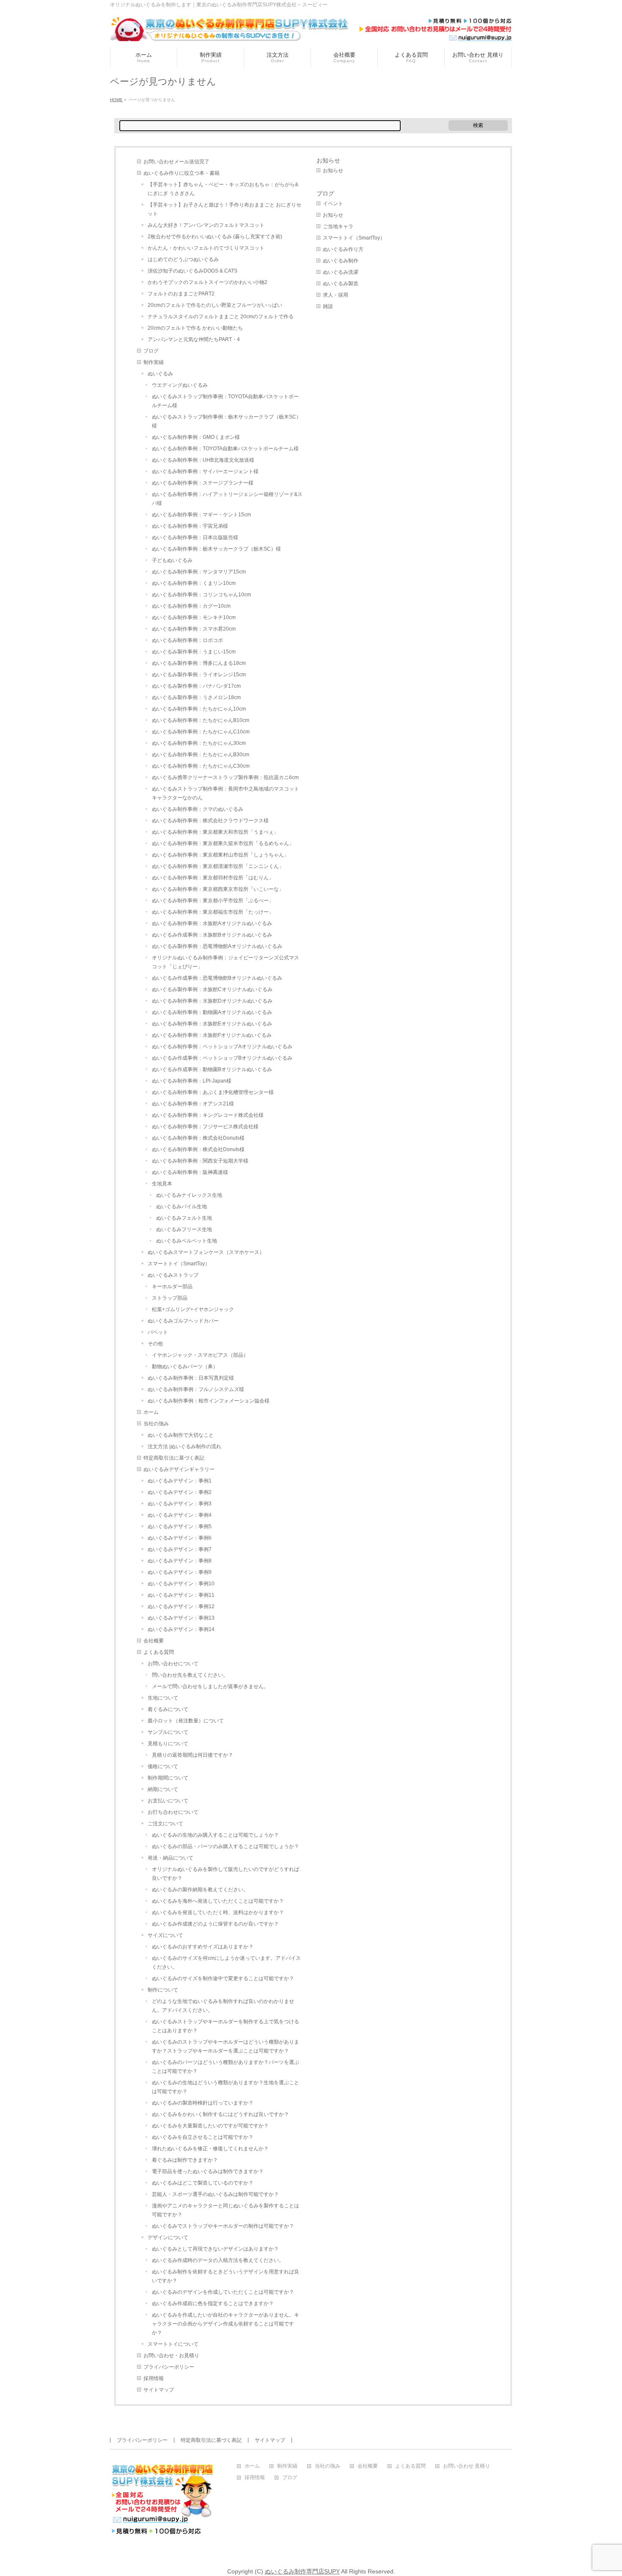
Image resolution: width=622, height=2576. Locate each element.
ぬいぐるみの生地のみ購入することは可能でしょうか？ (215, 1835)
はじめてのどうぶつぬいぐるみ (183, 259)
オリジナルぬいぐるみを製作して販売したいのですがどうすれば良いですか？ (226, 1874)
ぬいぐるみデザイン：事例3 (180, 1504)
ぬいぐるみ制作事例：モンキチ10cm (194, 617)
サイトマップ (159, 2390)
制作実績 (154, 362)
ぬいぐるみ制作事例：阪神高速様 (190, 1172)
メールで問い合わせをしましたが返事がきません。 (210, 1686)
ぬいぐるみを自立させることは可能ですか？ (203, 2137)
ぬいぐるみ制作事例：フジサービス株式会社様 (205, 1127)
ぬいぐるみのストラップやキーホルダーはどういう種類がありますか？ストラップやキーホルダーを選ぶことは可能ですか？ (226, 2046)
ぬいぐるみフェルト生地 (184, 1218)
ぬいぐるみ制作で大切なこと (181, 1435)
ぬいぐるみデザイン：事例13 (181, 1618)
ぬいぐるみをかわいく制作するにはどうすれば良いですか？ (220, 2114)
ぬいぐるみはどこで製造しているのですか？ (203, 2183)
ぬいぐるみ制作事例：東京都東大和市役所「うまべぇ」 (215, 832)
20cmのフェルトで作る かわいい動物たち (195, 328)
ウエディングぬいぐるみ (180, 385)
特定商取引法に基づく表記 (174, 1458)
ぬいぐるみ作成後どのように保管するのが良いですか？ (215, 1924)
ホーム (151, 1412)
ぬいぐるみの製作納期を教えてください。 (200, 1890)
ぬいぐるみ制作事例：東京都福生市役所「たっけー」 (213, 912)
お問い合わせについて (173, 1664)
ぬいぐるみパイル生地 (182, 1207)
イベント (333, 204)
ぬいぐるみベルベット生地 (187, 1241)
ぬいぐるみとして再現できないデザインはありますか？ (215, 2249)
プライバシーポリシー (169, 2367)
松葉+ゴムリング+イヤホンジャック (193, 1309)
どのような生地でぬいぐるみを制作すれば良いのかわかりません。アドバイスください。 (223, 2006)
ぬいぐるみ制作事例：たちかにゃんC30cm (201, 766)
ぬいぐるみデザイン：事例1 (180, 1481)
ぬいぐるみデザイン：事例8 (180, 1561)
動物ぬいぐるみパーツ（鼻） (185, 1367)
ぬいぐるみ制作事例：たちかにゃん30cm (199, 743)
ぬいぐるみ (160, 374)
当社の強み (156, 1424)
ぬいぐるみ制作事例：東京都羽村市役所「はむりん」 (213, 878)
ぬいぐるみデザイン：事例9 (180, 1572)
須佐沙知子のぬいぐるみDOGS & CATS (193, 271)
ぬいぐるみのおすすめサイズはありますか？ (203, 1947)
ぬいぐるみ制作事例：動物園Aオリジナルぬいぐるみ (212, 1012)
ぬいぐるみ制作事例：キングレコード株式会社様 (208, 1115)
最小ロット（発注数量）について (186, 1721)
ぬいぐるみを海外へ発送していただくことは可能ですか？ (218, 1901)
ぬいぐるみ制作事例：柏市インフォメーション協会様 (209, 1401)
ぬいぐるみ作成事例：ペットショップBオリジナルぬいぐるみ (222, 1058)
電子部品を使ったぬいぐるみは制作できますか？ (208, 2171)
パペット (158, 1332)
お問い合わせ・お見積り (171, 2356)
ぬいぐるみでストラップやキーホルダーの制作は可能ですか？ (223, 2226)
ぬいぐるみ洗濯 (341, 272)
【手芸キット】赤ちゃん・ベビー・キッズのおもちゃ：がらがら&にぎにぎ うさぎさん (223, 189)
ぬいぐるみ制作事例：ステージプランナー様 (203, 483)
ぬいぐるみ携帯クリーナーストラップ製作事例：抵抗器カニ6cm (225, 777)
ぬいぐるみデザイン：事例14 (181, 1629)
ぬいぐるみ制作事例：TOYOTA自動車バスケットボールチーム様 (225, 449)
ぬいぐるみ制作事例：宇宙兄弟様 (190, 526)
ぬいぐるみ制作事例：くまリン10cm (194, 583)
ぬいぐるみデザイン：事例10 (181, 1584)
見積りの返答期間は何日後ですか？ (193, 1755)
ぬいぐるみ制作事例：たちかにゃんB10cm (201, 720)
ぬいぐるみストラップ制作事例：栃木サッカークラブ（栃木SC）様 (227, 421)
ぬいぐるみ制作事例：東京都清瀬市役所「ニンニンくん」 (218, 866)
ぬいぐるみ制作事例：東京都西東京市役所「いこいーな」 (218, 889)
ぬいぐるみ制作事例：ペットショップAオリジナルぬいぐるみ (222, 1047)
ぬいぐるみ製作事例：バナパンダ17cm (196, 686)
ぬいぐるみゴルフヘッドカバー (183, 1321)
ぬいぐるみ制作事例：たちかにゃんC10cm (201, 732)
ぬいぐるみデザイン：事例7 (180, 1549)
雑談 (328, 306)
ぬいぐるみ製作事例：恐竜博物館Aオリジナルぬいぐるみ (217, 946)
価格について (163, 1766)
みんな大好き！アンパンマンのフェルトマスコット (206, 225)
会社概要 (154, 1641)
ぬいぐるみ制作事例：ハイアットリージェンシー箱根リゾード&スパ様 (227, 499)
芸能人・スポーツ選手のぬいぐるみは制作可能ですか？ (215, 2194)
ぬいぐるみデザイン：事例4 (180, 1515)
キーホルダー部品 (172, 1287)
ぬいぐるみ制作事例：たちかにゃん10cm (199, 709)
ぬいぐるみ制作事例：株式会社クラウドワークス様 (210, 821)
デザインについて (168, 2237)
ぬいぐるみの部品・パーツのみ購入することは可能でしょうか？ (226, 1846)
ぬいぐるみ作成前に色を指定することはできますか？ (213, 2303)
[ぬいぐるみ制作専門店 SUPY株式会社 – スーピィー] (311, 32)
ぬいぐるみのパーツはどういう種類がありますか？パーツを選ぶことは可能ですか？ (226, 2067)
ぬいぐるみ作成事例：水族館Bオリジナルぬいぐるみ (212, 935)
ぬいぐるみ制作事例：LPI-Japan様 (192, 1081)
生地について (163, 1698)
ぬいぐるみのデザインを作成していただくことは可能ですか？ (223, 2292)
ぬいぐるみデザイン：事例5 (180, 1526)
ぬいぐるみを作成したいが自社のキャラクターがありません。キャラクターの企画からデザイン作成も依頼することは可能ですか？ (226, 2324)
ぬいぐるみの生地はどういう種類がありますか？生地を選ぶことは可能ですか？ (226, 2087)
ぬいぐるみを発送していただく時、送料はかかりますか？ (218, 1912)
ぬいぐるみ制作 (341, 261)
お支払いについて (168, 1801)
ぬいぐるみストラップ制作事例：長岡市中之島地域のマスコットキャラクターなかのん (226, 793)
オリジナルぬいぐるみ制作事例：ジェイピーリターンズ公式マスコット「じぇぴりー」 (226, 962)
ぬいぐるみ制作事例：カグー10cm (191, 606)
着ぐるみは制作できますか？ (185, 2160)
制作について (163, 1990)
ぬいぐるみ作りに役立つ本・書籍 (182, 173)
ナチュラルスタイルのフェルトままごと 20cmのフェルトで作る (221, 317)
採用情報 (154, 2378)
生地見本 (162, 1184)
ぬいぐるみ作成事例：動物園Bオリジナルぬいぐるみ (212, 1069)
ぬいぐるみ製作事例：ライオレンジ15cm (199, 675)
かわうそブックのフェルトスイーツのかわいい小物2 (208, 282)
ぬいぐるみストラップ (173, 1275)
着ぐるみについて (168, 1709)
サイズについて (165, 1935)
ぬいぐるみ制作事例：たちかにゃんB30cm (201, 755)
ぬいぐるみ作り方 (343, 249)
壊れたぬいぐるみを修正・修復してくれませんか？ (210, 2149)
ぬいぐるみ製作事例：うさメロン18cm (196, 697)
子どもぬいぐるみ (172, 560)
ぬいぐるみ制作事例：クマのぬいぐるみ (198, 809)
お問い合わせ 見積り (466, 2466)
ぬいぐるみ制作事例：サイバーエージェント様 (205, 471)
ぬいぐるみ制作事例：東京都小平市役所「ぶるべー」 (213, 901)
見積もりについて (168, 1744)
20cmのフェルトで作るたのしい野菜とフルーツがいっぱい (215, 305)
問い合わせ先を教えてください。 (190, 1675)
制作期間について (168, 1778)
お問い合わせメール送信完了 (176, 162)
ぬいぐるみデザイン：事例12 (181, 1606)
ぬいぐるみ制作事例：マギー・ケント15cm (201, 515)
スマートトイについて (173, 2344)
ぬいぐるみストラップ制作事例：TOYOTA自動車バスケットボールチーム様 (225, 401)
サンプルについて (168, 1732)
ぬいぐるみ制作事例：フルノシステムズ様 (196, 1389)
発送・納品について (171, 1858)
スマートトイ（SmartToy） (179, 1264)
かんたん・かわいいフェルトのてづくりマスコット (206, 248)
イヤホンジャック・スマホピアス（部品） (200, 1355)
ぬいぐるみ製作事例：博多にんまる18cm (199, 663)
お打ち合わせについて (173, 1812)
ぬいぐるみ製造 (341, 284)
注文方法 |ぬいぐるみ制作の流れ (184, 1446)
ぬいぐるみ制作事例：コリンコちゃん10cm (201, 595)
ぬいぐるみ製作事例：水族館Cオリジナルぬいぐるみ (212, 989)
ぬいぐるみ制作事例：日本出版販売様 (195, 537)
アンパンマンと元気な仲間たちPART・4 (194, 339)
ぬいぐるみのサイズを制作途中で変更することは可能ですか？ (223, 1978)
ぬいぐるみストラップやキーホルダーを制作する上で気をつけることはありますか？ (226, 2026)
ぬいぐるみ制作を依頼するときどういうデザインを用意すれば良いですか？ (226, 2276)
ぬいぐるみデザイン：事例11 (181, 1595)
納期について (163, 1789)
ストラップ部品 (170, 1298)
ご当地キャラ (338, 226)
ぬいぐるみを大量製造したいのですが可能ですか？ (210, 2126)
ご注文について (165, 1824)
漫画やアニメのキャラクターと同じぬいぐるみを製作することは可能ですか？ (226, 2210)
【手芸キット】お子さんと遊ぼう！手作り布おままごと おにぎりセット (224, 209)
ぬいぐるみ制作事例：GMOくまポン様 (196, 437)
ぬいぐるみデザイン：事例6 (180, 1538)
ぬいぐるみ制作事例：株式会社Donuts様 (198, 1138)
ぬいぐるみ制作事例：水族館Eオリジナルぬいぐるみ (212, 1024)
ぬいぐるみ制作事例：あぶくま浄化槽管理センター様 (213, 1092)
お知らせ (328, 160)
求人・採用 (336, 295)
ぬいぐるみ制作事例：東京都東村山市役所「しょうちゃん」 (220, 855)
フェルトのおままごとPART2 (181, 294)
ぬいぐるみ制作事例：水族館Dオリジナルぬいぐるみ (212, 1001)
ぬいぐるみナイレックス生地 (189, 1195)
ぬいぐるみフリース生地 (184, 1229)
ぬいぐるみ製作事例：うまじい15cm (194, 652)
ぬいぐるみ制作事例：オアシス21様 (193, 1104)
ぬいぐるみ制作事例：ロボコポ (187, 640)
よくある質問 (159, 1652)
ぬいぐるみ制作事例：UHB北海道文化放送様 (203, 460)
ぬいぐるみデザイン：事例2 (180, 1492)
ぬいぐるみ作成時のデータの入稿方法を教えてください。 (218, 2260)
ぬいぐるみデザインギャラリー (179, 1469)
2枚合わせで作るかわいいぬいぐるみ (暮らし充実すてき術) (215, 237)
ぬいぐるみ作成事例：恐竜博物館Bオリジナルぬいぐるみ (217, 978)
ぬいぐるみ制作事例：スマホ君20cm (194, 629)
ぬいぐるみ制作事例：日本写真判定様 (191, 1378)
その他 (155, 1344)
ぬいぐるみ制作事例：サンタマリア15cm (199, 572)
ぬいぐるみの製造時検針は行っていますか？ (203, 2103)
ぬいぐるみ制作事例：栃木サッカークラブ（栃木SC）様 (216, 549)
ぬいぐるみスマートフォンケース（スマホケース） (206, 1252)
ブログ (151, 351)
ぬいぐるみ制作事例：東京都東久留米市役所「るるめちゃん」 (223, 843)
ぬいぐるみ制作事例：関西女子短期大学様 (200, 1161)
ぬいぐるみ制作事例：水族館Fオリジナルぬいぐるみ (212, 1035)
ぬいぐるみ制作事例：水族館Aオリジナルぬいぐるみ (212, 923)
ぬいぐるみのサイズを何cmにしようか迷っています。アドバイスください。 (226, 1963)
